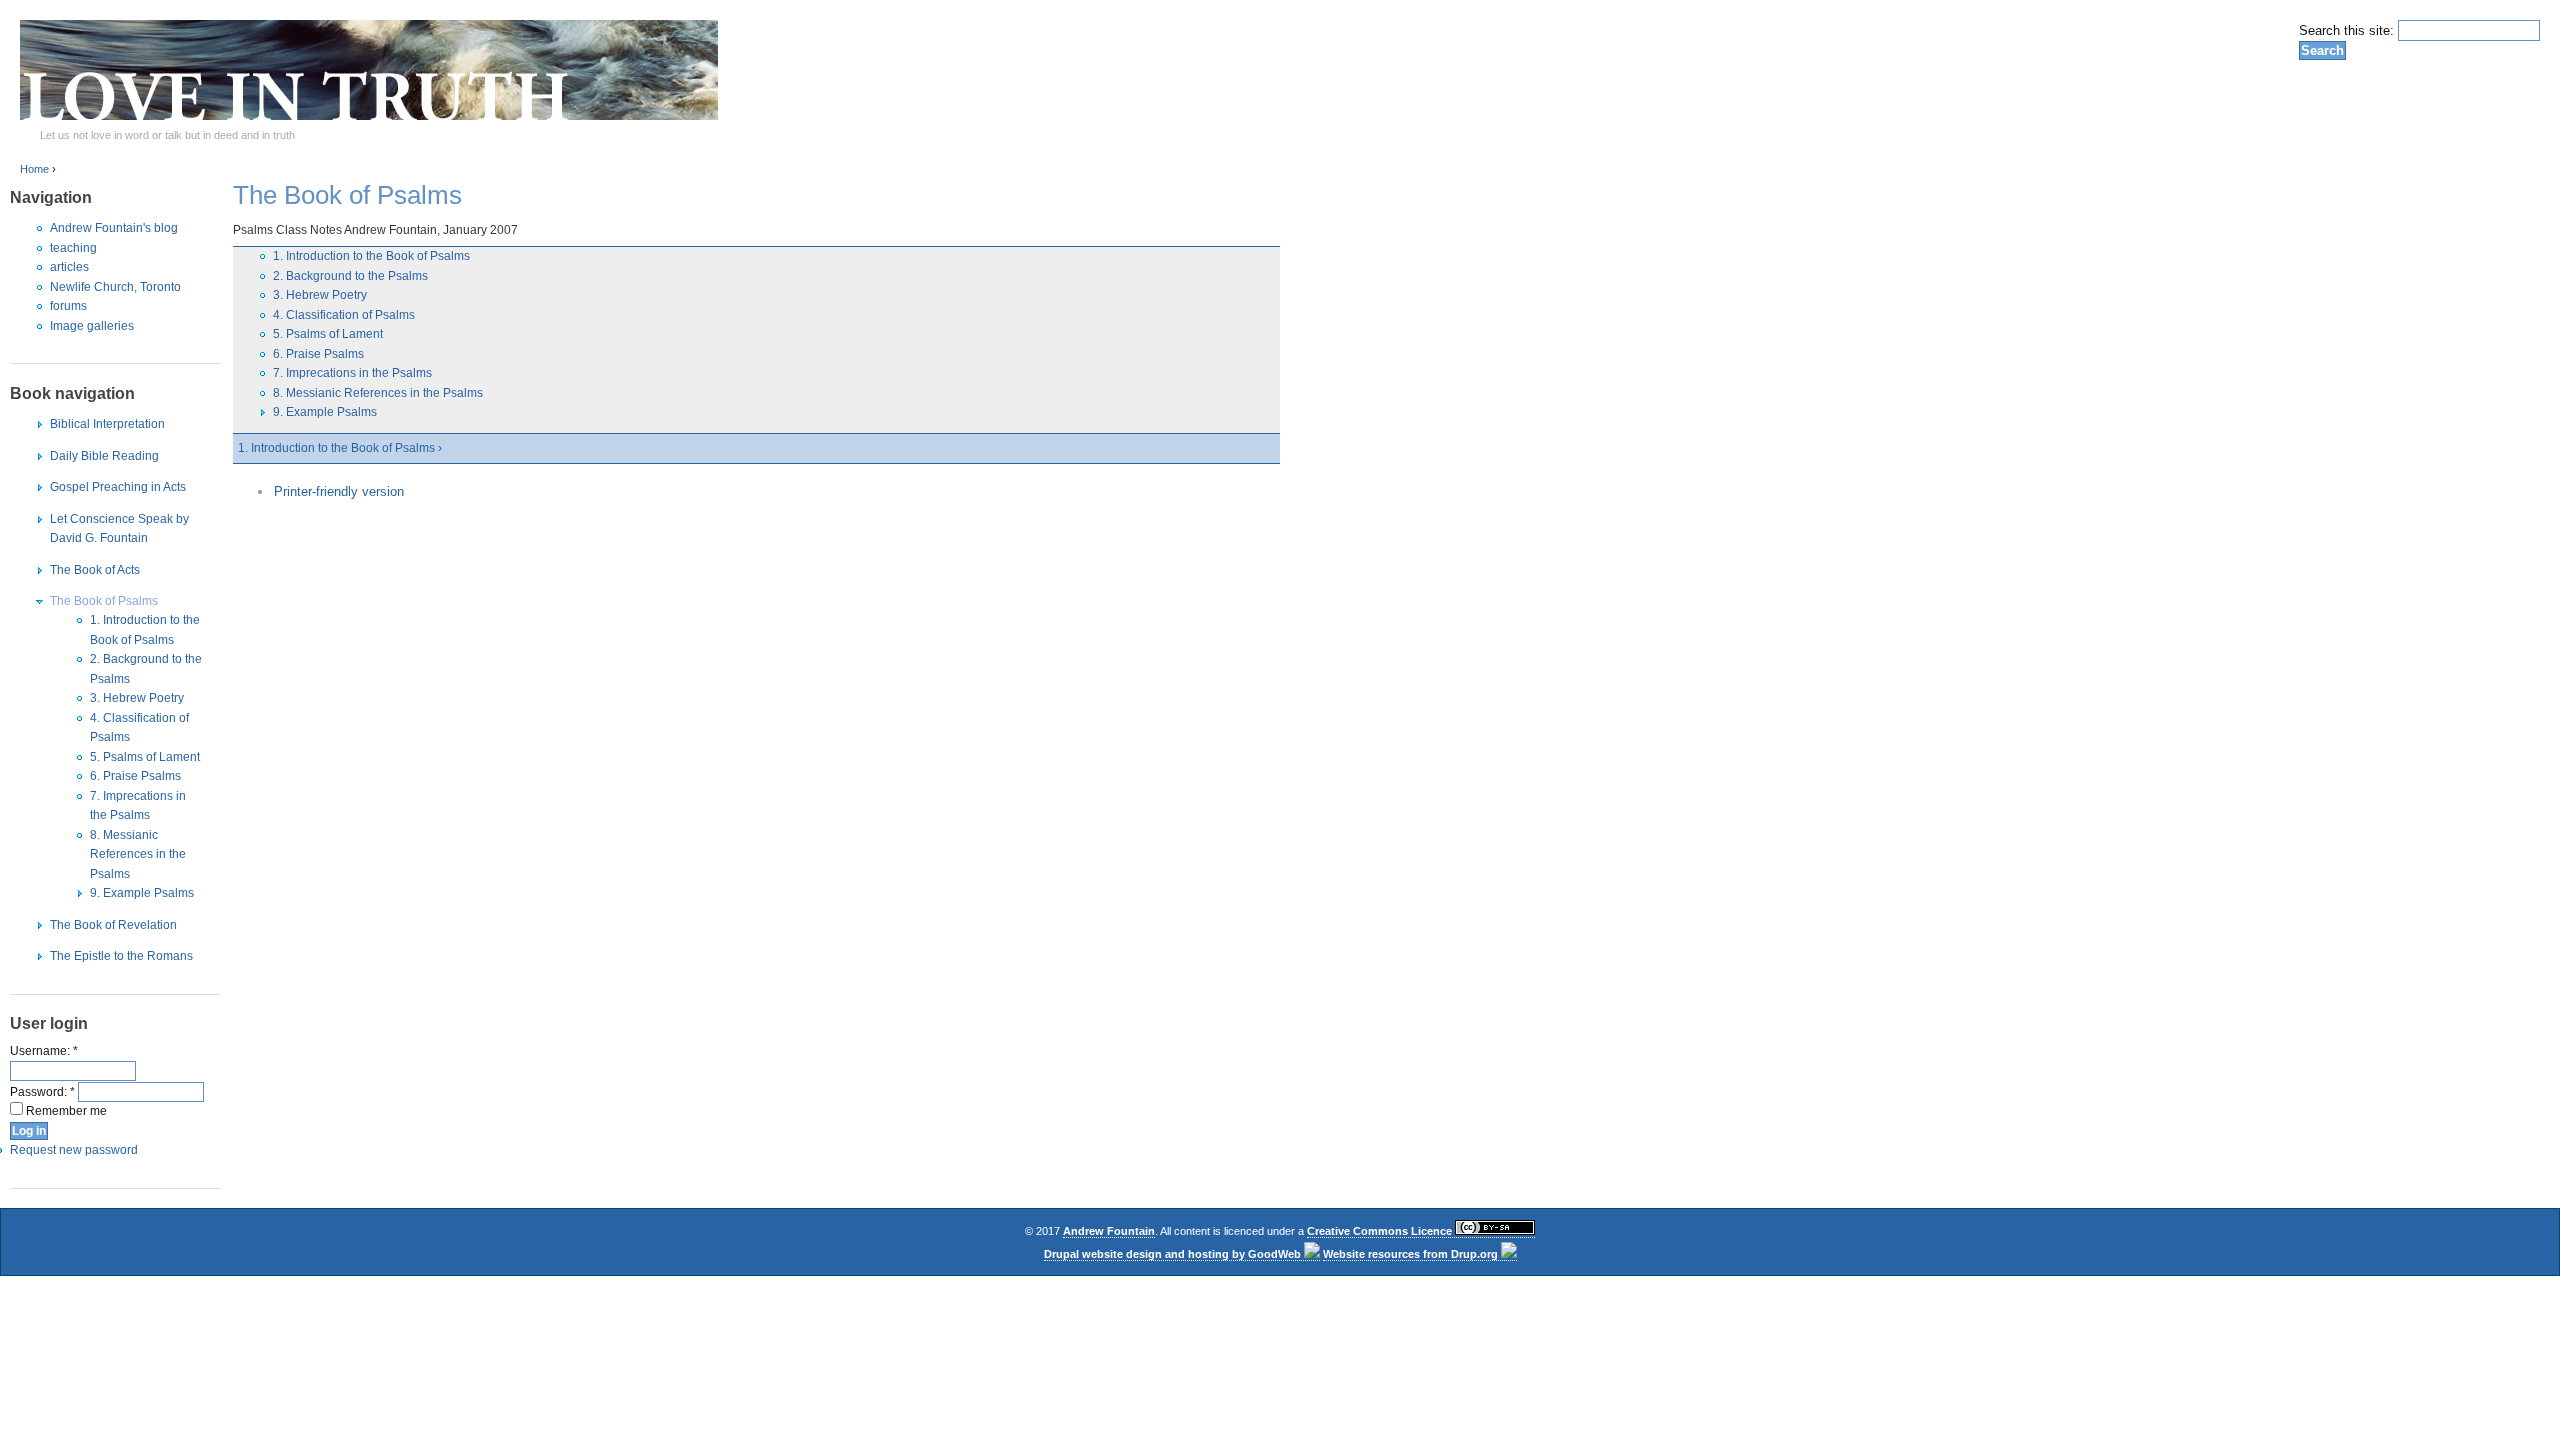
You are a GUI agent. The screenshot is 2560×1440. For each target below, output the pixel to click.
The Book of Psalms (104, 601)
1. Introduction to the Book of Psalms (371, 256)
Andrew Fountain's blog (114, 228)
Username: (44, 1051)
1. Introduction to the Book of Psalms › (340, 448)
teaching (73, 248)
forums (68, 306)
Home (34, 169)
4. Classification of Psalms (344, 315)
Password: (42, 1092)
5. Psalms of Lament (145, 757)
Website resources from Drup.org (1412, 1254)
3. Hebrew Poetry (137, 698)
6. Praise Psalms (135, 776)
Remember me (65, 1111)
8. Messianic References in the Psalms (138, 854)
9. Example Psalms (142, 893)
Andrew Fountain (1109, 1231)
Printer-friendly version (339, 491)
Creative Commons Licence (1381, 1231)
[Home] (369, 115)
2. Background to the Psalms (350, 276)
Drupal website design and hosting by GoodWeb (1174, 1254)
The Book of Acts (95, 570)
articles (69, 267)
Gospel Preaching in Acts (118, 487)
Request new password (74, 1150)
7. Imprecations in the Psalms (352, 373)
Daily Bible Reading (104, 456)
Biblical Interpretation (107, 424)
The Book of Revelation (113, 925)
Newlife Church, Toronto (115, 287)
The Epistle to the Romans (121, 956)
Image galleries (92, 326)
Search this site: (2348, 30)
